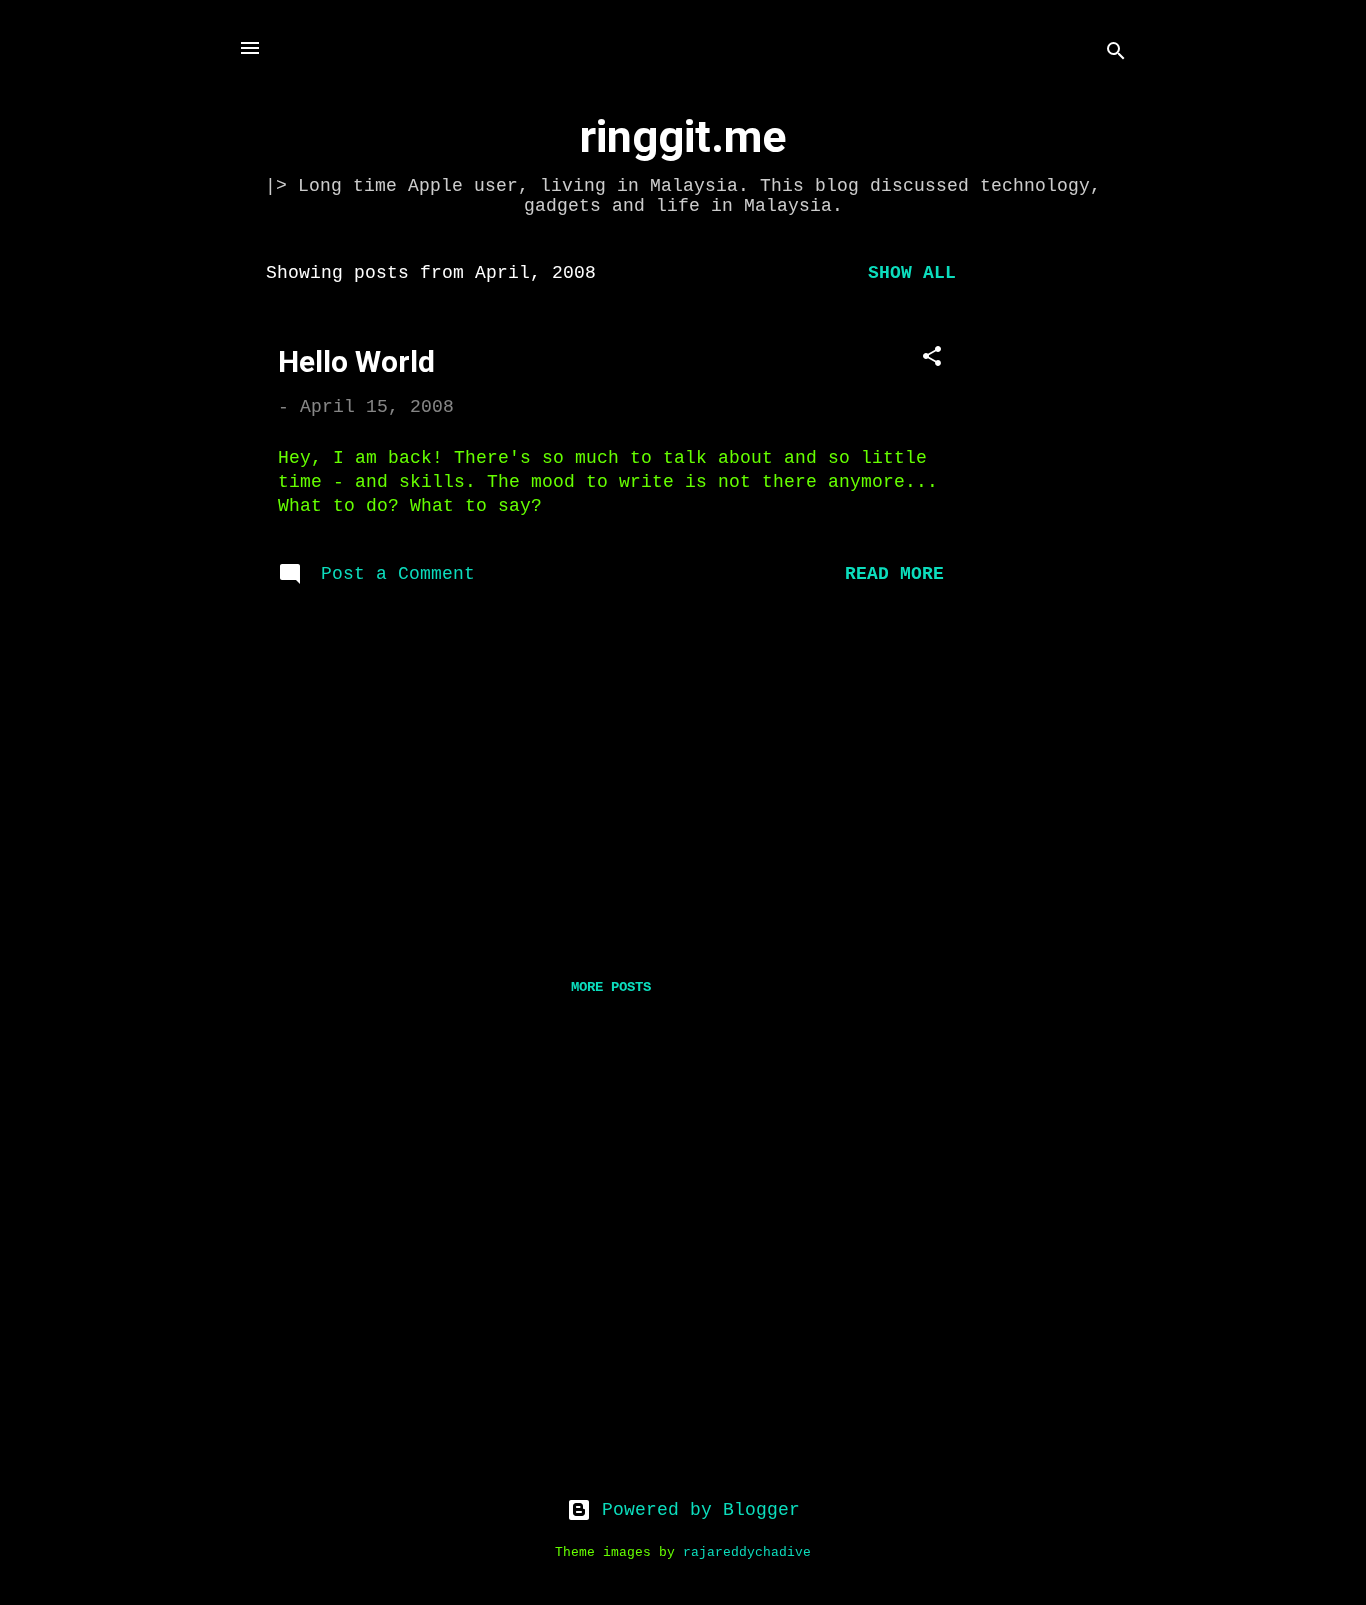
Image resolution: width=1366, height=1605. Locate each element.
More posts (611, 987)
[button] (932, 359)
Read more (894, 574)
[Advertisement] (1064, 548)
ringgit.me (683, 136)
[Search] (1116, 54)
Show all (912, 273)
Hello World (356, 361)
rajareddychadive (747, 1553)
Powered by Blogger (695, 1510)
